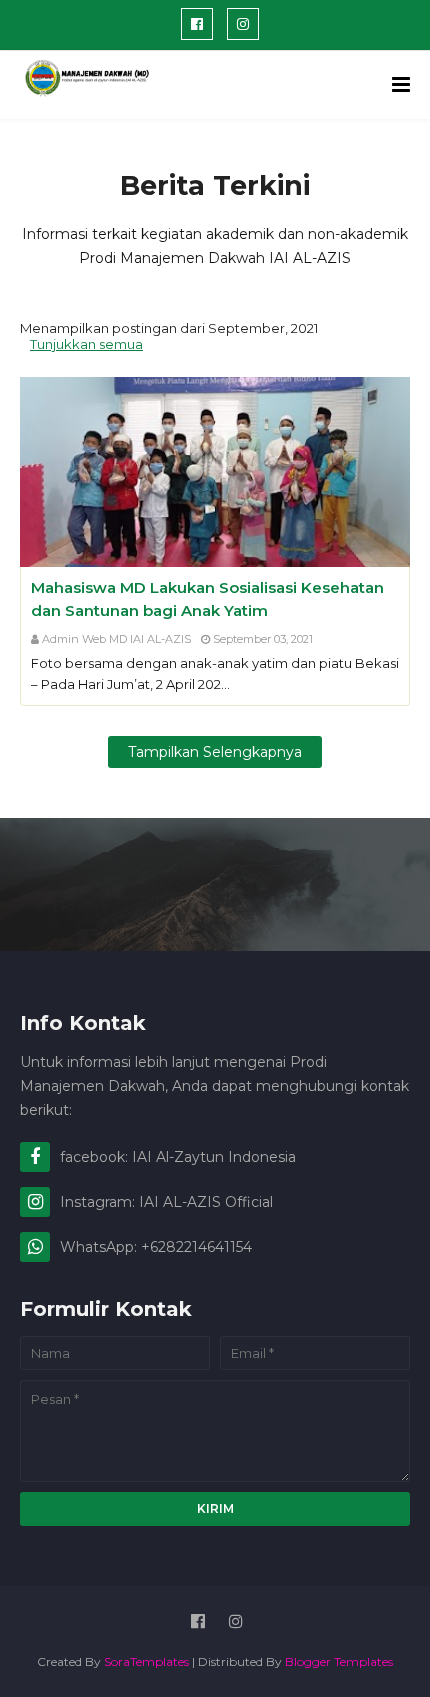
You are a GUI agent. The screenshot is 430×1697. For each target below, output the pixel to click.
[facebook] (197, 24)
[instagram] (243, 24)
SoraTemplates (146, 1661)
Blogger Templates (339, 1661)
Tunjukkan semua (86, 344)
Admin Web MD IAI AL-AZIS (116, 639)
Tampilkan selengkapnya (215, 752)
